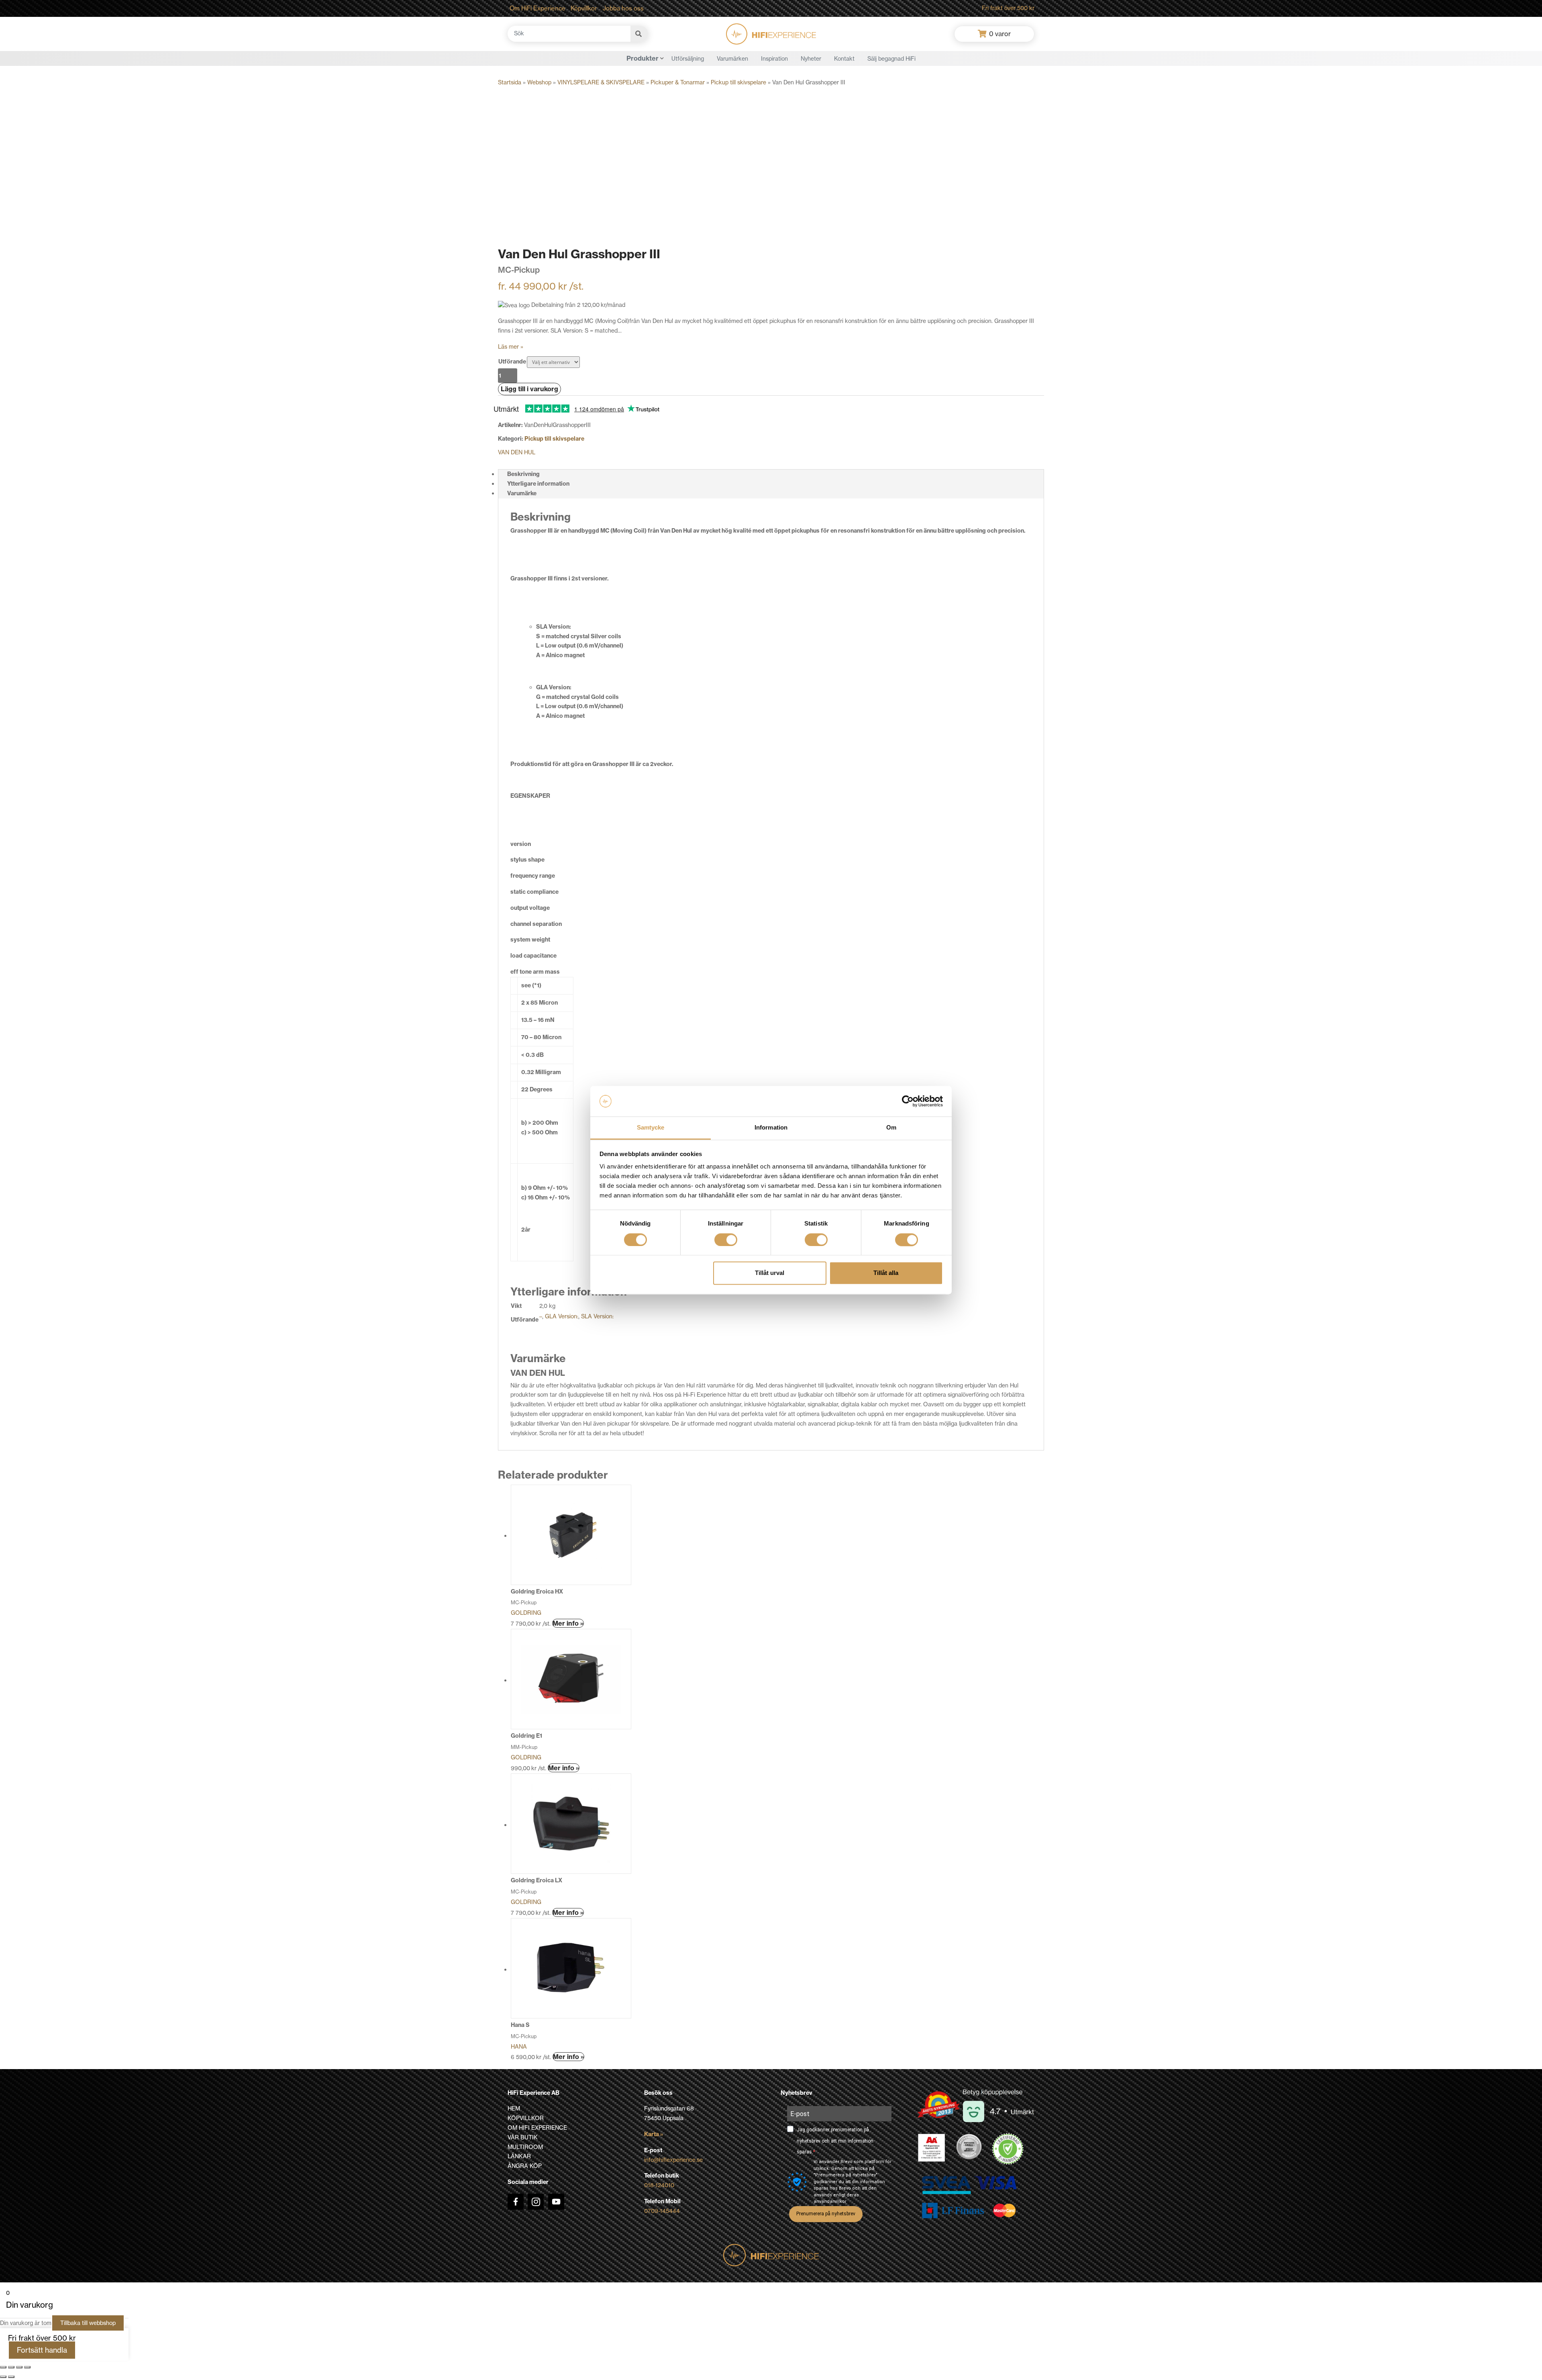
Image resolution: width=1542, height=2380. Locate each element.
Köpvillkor (584, 8)
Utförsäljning (688, 59)
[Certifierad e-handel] (1008, 2149)
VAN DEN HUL (517, 452)
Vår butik (523, 2137)
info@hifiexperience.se (673, 2160)
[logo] (771, 34)
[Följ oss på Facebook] (516, 2202)
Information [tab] (771, 1128)
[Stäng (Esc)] (27, 2367)
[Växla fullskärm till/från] (11, 2367)
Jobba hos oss (623, 8)
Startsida (510, 82)
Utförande (512, 362)
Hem (514, 2108)
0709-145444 (662, 2211)
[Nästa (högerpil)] (11, 2377)
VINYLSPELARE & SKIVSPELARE (601, 82)
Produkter (642, 58)
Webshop (539, 82)
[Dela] (19, 2367)
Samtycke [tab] (651, 1128)
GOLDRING (526, 1613)
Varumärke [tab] (522, 493)
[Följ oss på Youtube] (556, 2202)
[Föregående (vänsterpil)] (3, 2377)
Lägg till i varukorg (529, 389)
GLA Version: (562, 1316)
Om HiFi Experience (537, 8)
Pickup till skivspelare (738, 82)
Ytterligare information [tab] (538, 484)
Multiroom (525, 2147)
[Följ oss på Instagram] (536, 2202)
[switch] (726, 1240)
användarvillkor (830, 2201)
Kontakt (844, 59)
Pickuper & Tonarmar (678, 82)
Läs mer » (511, 347)
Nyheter (811, 59)
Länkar (519, 2156)
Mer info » (568, 1623)
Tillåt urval (770, 1273)
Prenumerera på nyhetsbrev (826, 2214)
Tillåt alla (886, 1273)
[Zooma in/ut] (3, 2367)
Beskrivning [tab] (523, 474)
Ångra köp (525, 2166)
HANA (519, 2047)
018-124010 (659, 2185)
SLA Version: (597, 1316)
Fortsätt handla (42, 2350)
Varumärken (732, 59)
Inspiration (774, 59)
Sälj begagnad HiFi (891, 59)
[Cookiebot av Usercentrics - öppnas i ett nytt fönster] (908, 1101)
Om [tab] (891, 1128)
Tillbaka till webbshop (88, 2323)
